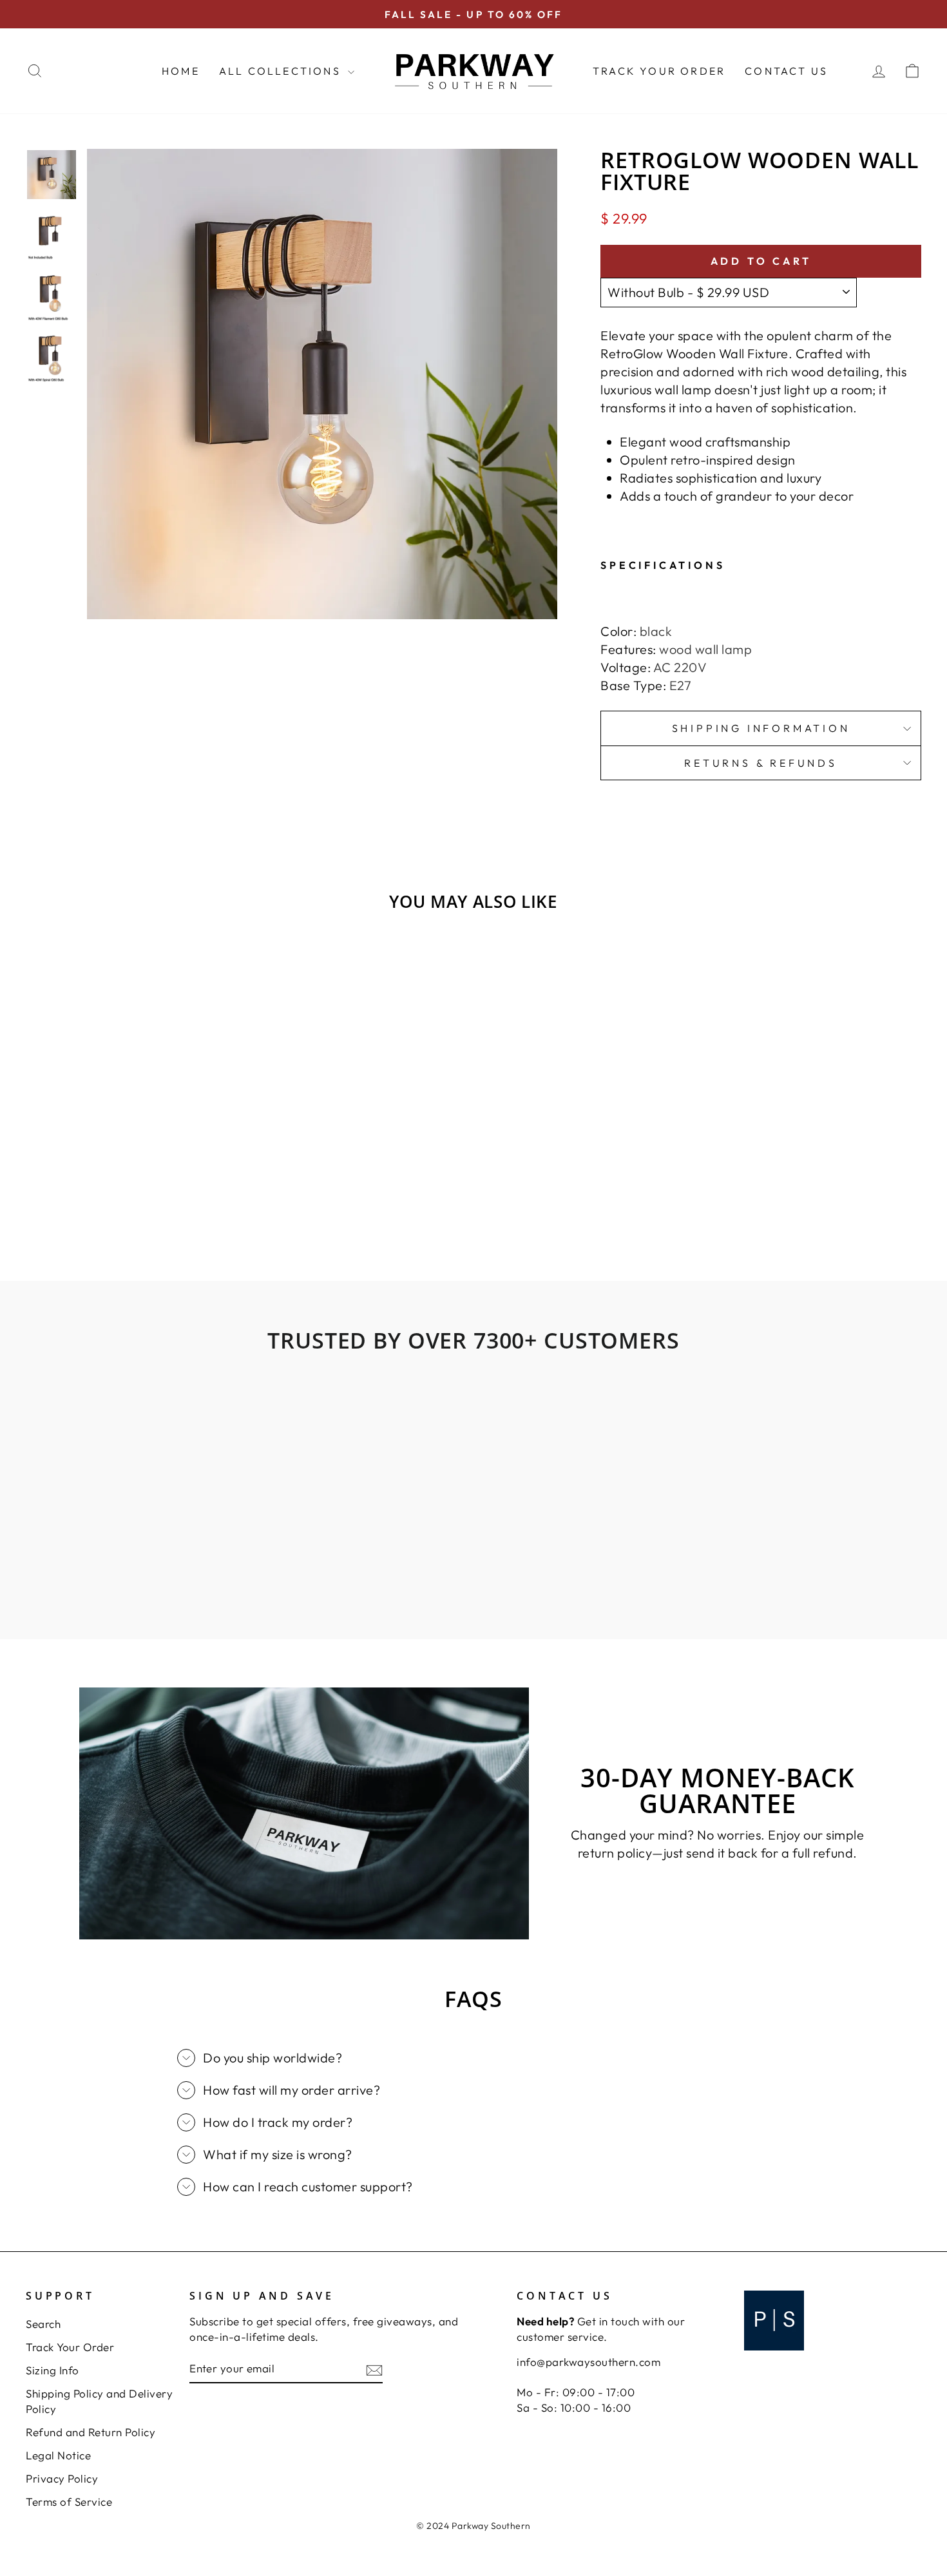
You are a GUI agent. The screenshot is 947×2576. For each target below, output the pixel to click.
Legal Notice (58, 2455)
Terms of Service (69, 2502)
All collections (282, 71)
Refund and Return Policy (91, 2432)
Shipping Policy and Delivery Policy (99, 2401)
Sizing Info (53, 2370)
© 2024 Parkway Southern (473, 2526)
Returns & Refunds (761, 763)
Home (181, 71)
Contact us (786, 71)
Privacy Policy (62, 2478)
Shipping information (761, 728)
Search (43, 2324)
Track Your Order (659, 71)
